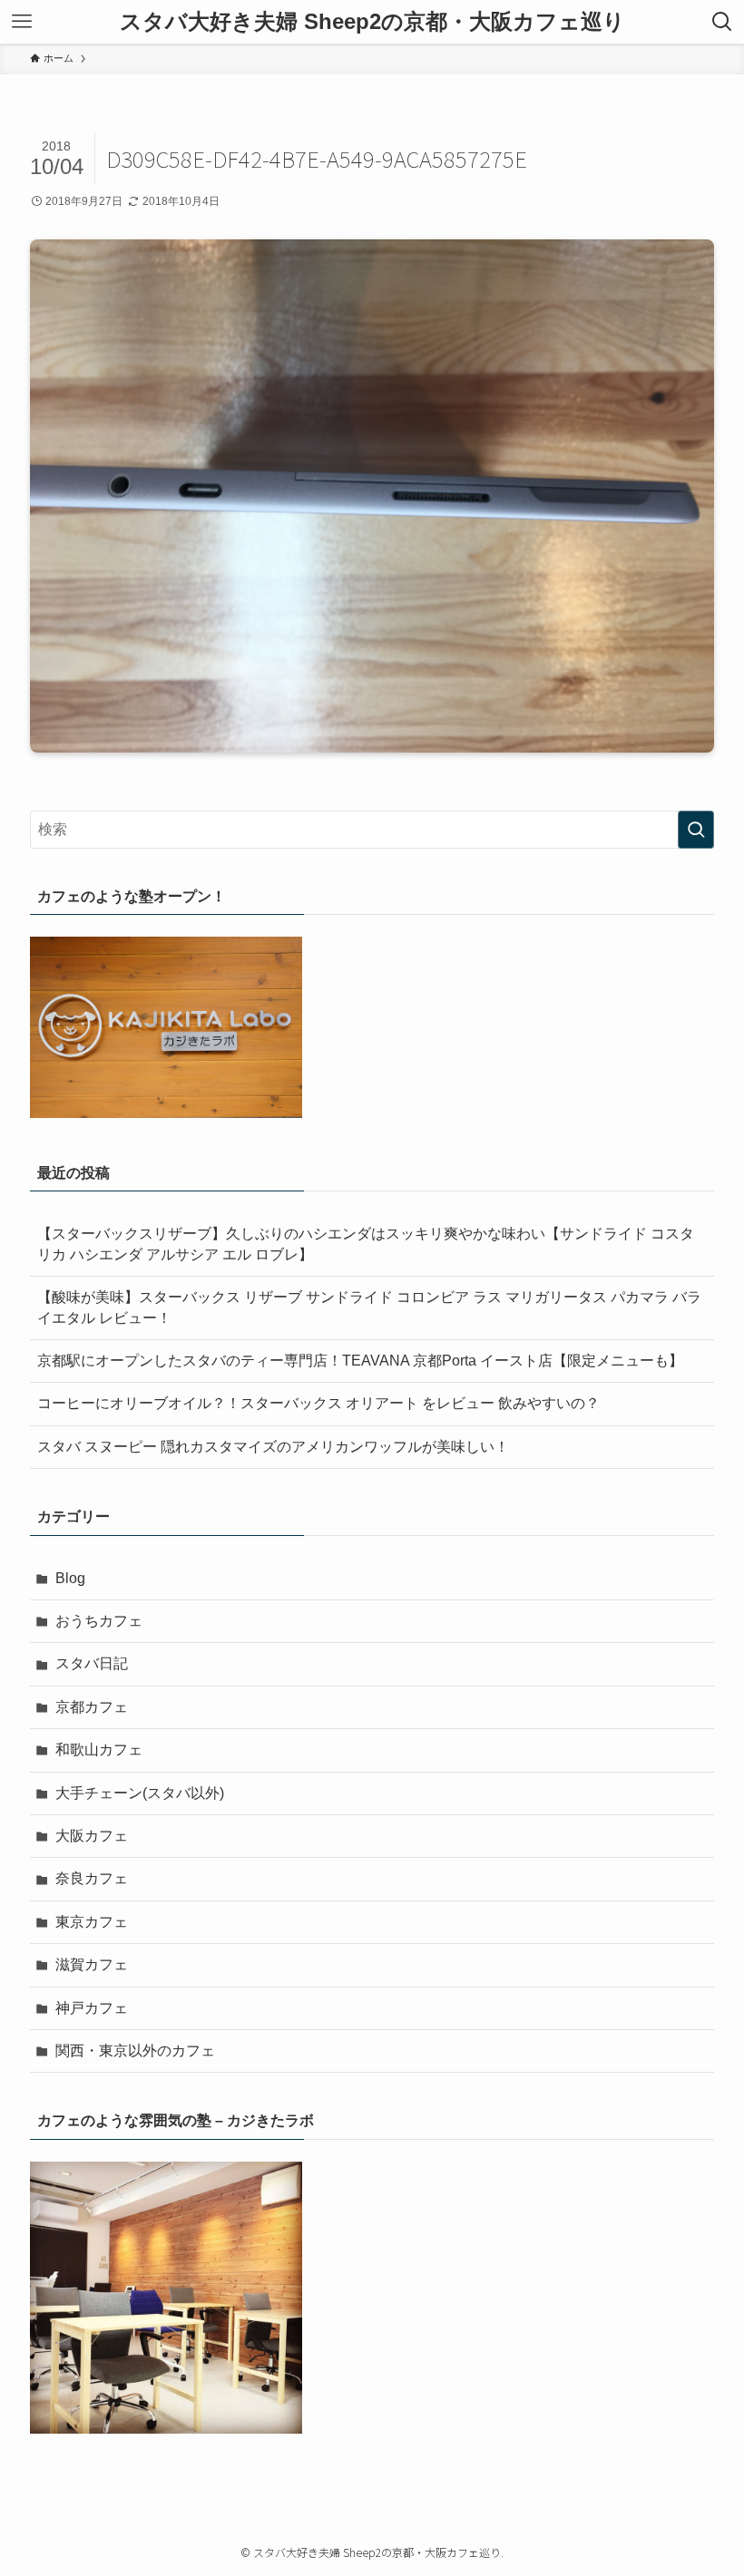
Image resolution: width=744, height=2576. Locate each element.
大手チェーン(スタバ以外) (140, 1793)
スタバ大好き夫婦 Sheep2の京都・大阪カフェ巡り (372, 22)
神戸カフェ (92, 2008)
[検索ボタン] (722, 22)
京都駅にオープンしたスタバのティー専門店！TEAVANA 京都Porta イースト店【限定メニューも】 (360, 1361)
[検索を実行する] (696, 830)
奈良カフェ (92, 1878)
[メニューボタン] (22, 22)
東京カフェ (92, 1922)
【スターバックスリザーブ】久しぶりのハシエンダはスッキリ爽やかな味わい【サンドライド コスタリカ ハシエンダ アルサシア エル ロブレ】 (366, 1244)
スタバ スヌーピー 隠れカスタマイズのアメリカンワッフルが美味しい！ (273, 1447)
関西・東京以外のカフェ (135, 2051)
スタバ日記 (92, 1663)
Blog (70, 1578)
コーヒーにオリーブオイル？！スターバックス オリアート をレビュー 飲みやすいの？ (318, 1403)
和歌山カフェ (99, 1750)
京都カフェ (92, 1707)
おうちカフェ (99, 1621)
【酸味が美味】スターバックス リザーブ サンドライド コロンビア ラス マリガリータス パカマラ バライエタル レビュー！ (369, 1307)
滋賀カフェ (92, 1964)
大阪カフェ (92, 1836)
